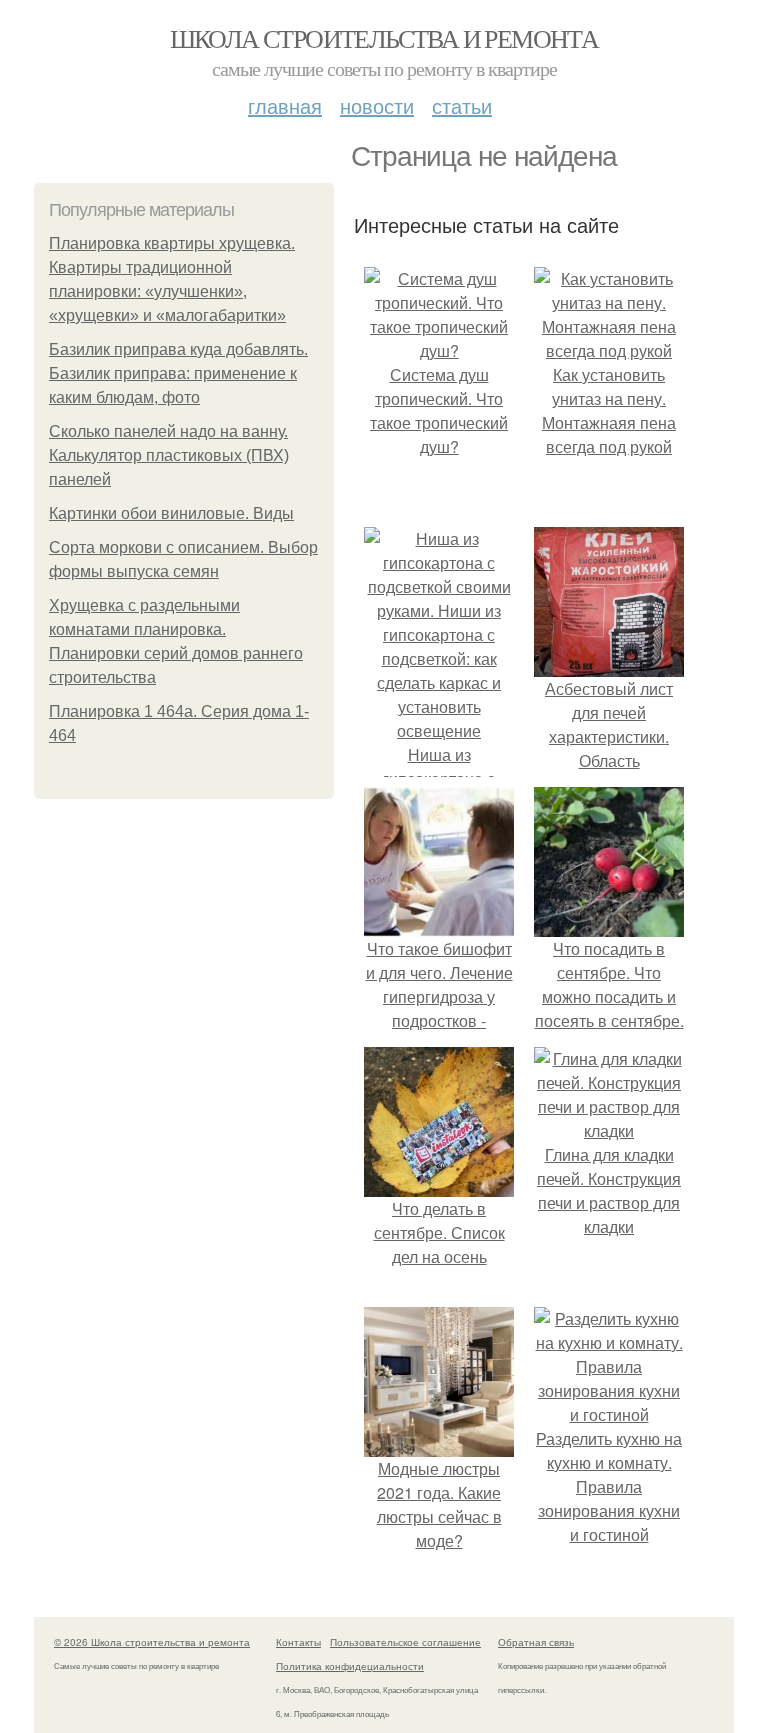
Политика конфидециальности (350, 1666)
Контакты (298, 1642)
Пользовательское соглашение (405, 1642)
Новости (377, 105)
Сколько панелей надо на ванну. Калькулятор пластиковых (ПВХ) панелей (169, 455)
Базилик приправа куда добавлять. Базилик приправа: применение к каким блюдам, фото (178, 373)
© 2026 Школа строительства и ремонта (152, 1642)
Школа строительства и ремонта (384, 38)
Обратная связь (536, 1642)
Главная (285, 105)
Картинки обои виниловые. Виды (171, 513)
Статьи (462, 105)
